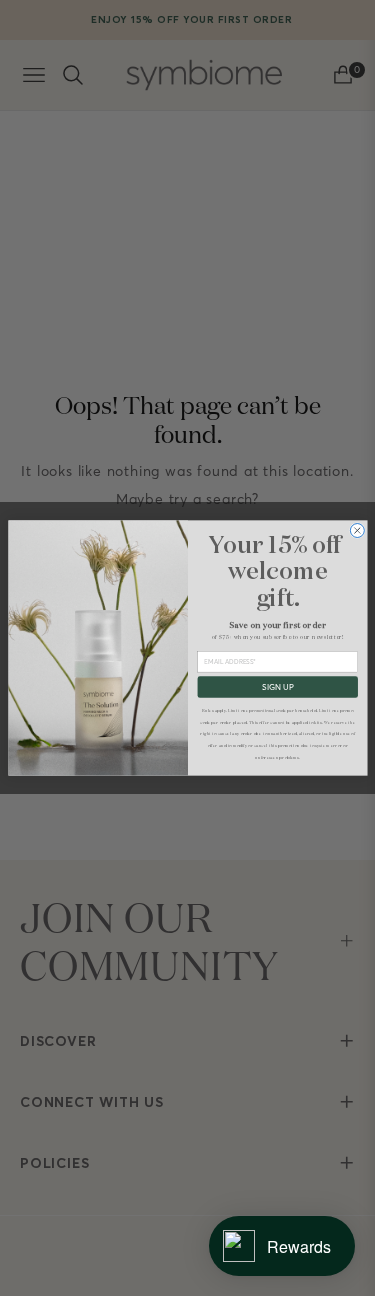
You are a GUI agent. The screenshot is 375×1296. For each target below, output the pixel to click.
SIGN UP (277, 687)
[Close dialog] (357, 531)
